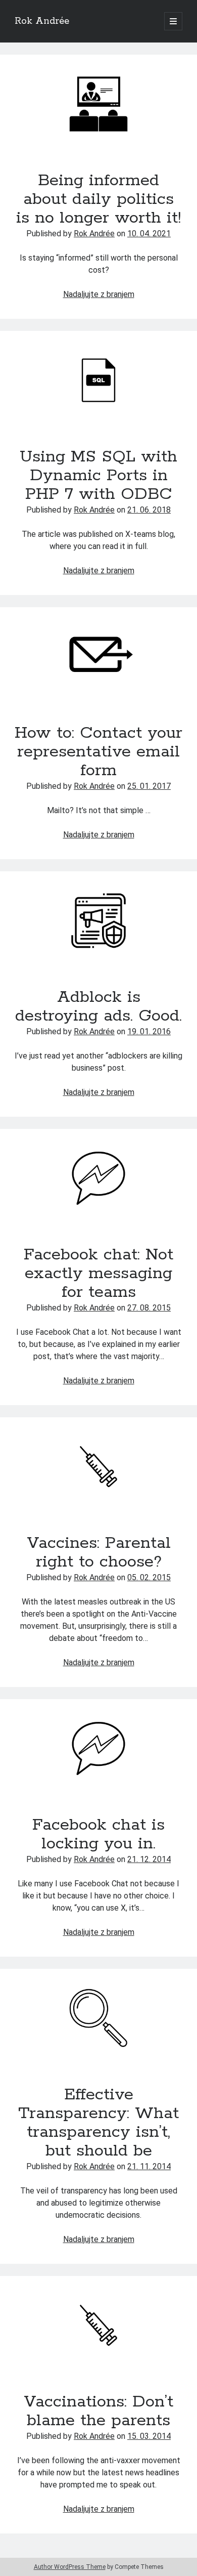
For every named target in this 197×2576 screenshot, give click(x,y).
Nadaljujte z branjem (99, 294)
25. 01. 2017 (149, 786)
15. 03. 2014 (149, 2436)
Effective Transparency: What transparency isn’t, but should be (98, 2018)
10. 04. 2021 (149, 234)
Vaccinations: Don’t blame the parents (98, 2325)
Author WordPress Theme (70, 2567)
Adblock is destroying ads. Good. (98, 921)
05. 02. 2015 (149, 1577)
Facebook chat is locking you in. (98, 1748)
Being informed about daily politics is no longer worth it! (98, 104)
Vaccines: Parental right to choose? (98, 1467)
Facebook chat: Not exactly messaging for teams (98, 1178)
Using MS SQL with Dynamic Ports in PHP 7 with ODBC (98, 380)
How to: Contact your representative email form (98, 657)
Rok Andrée (42, 21)
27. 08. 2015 (149, 1308)
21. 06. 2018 (149, 510)
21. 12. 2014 (149, 1859)
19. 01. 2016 (149, 1031)
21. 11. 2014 (149, 2166)
